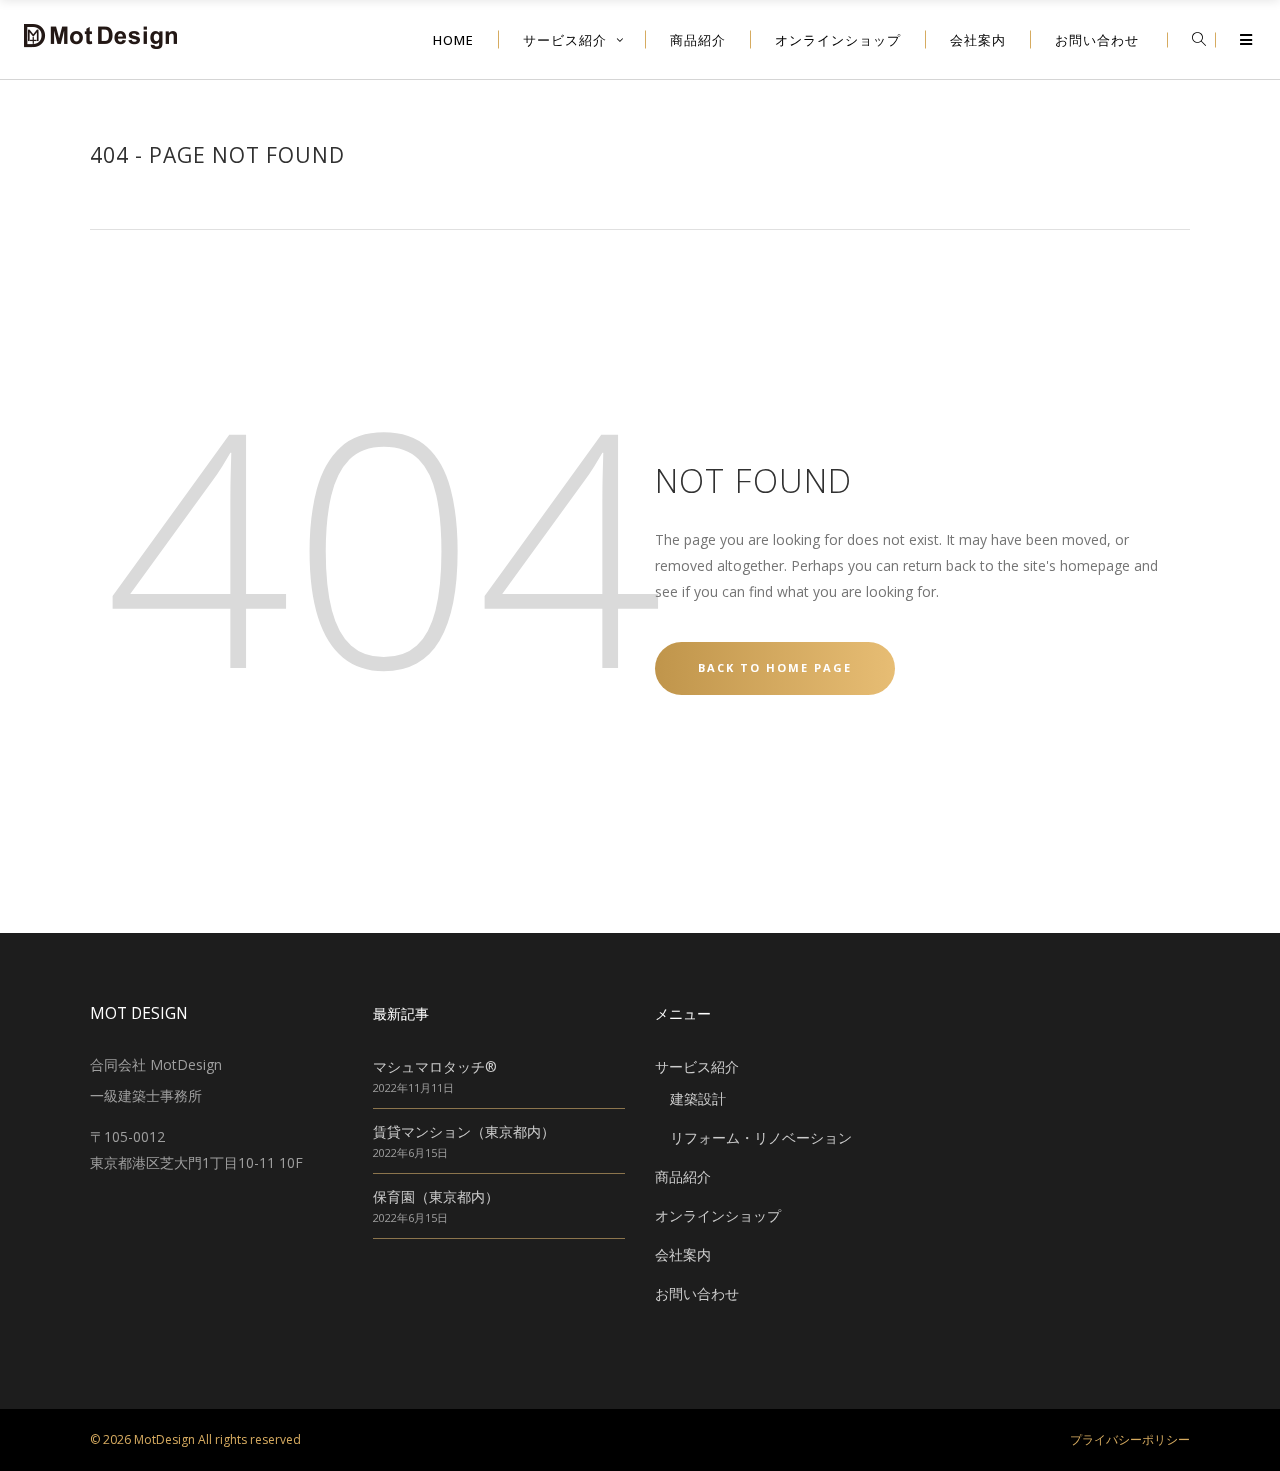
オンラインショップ (718, 1215)
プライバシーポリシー (1130, 1439)
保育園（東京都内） (436, 1196)
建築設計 (698, 1098)
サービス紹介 (697, 1066)
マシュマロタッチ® (435, 1066)
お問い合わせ (697, 1293)
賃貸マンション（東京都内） (464, 1131)
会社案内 (683, 1254)
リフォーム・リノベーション (761, 1137)
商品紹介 (683, 1176)
